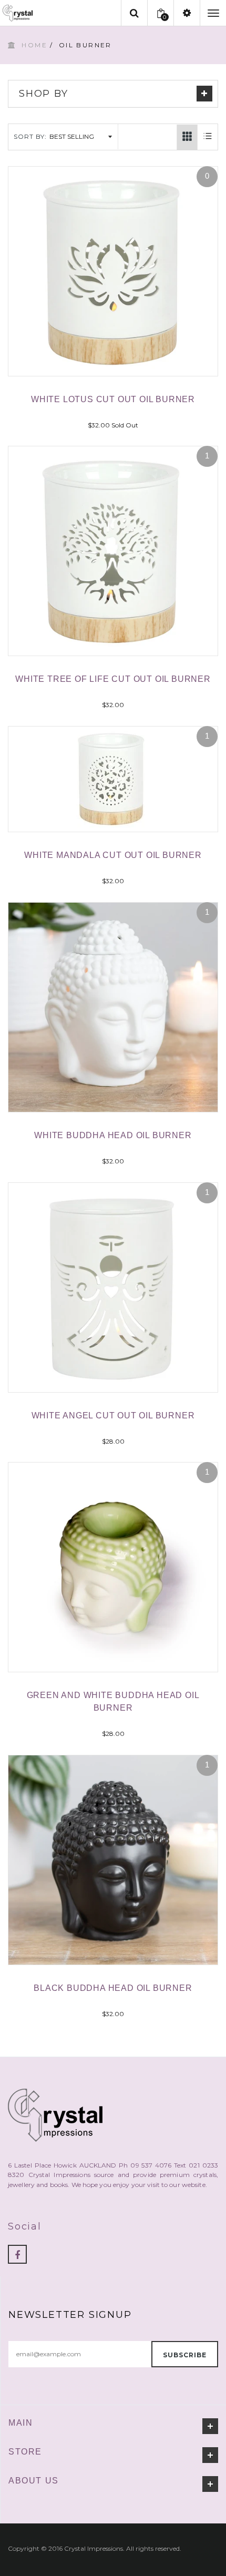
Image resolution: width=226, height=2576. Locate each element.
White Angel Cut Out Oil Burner (113, 1415)
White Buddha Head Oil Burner (113, 1135)
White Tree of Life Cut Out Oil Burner (113, 679)
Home (34, 45)
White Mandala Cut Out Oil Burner (113, 855)
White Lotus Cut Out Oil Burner (113, 399)
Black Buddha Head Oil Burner (113, 1988)
